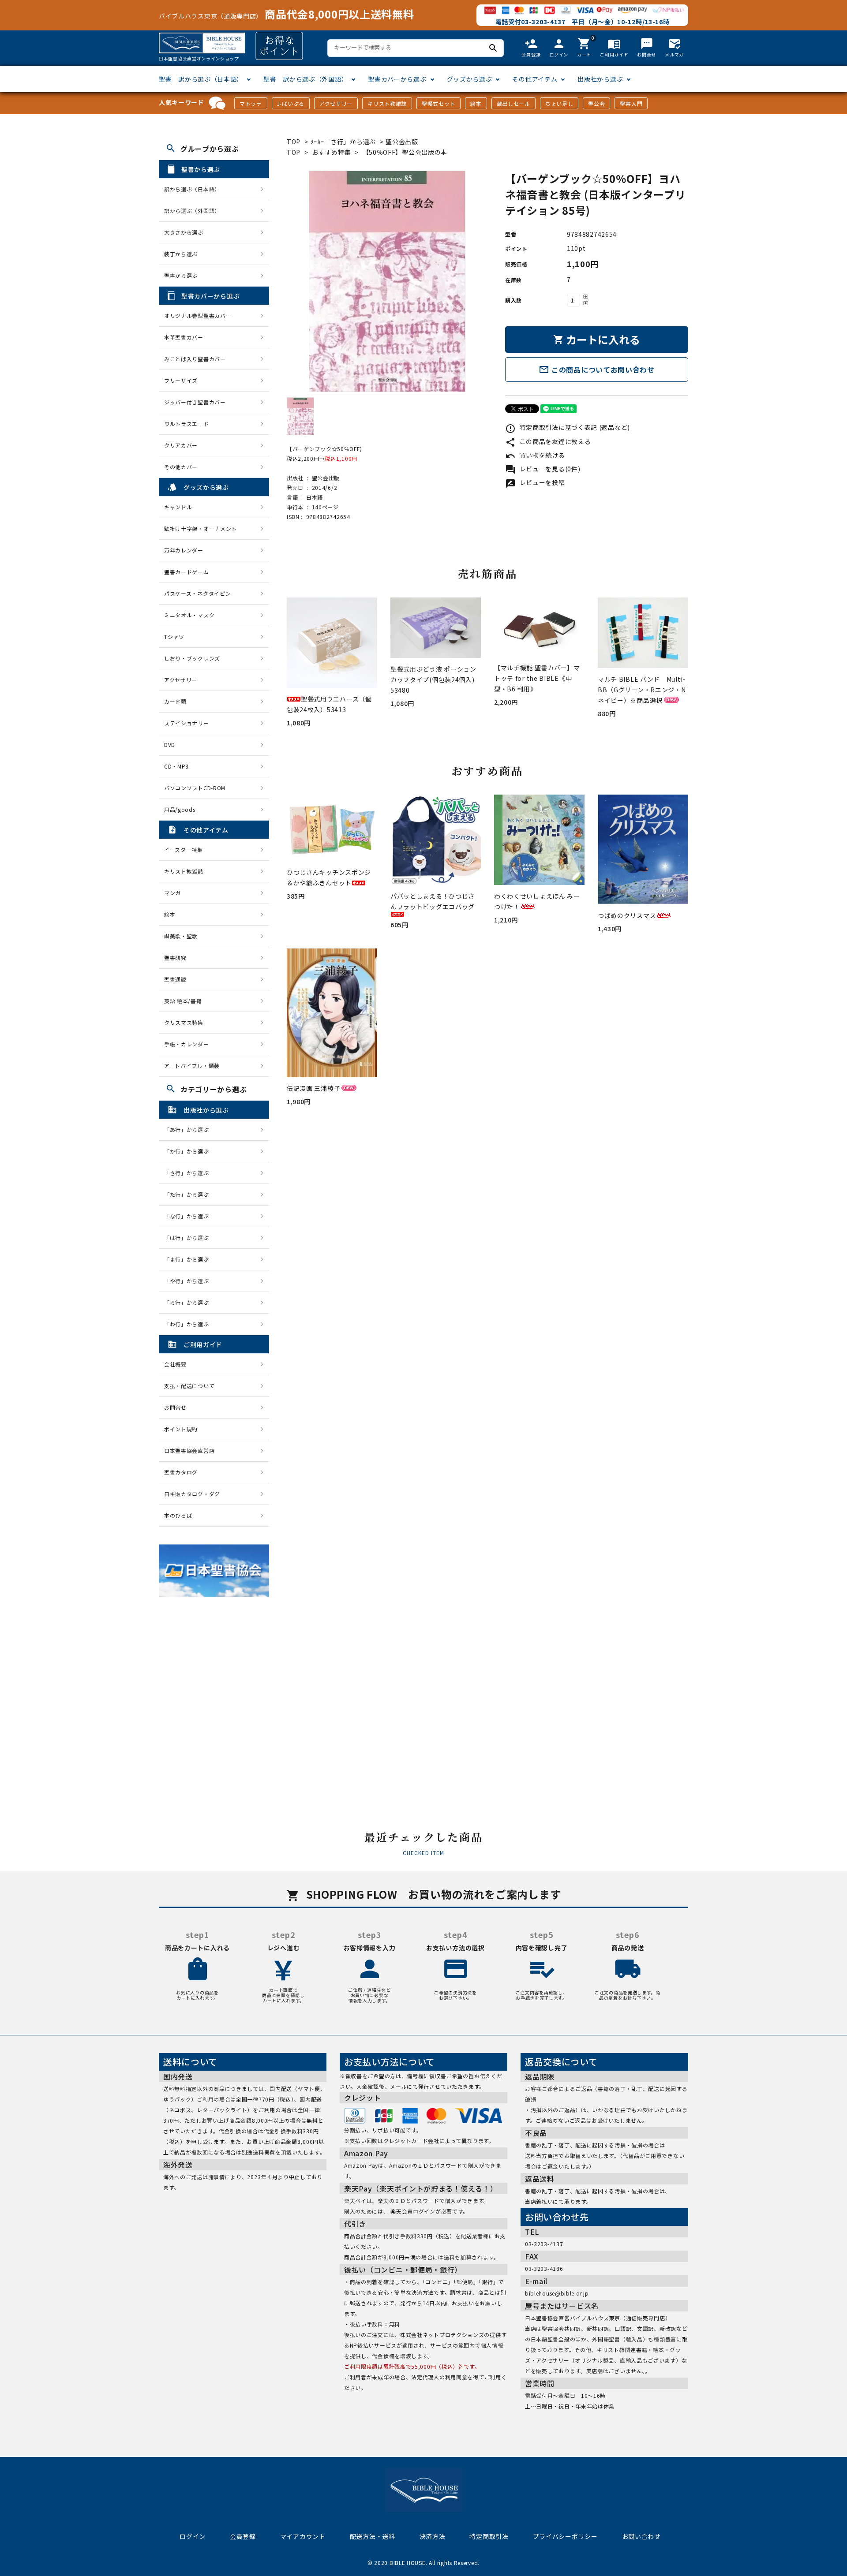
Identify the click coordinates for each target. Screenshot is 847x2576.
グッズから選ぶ (470, 79)
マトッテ (251, 103)
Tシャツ (174, 637)
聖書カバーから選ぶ (397, 79)
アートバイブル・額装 (192, 1066)
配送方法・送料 (373, 2536)
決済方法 (433, 2536)
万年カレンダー (184, 550)
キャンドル (178, 507)
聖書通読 (175, 979)
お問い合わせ (641, 2536)
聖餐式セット (438, 103)
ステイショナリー (187, 723)
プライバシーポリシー (565, 2536)
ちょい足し (559, 103)
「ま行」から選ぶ (189, 1259)
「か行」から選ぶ (189, 1151)
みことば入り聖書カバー (195, 359)
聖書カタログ (181, 1472)
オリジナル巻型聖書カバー (198, 315)
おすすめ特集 (331, 152)
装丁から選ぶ (181, 254)
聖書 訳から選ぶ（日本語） (201, 79)
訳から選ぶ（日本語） (192, 189)
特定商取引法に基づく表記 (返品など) (568, 427)
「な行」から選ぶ (189, 1216)
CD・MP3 (176, 766)
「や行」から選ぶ (189, 1281)
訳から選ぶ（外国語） (192, 211)
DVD (170, 745)
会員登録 (243, 2536)
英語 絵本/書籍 (183, 1001)
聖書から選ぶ (181, 275)
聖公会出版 (402, 142)
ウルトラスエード (187, 424)
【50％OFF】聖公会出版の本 (405, 152)
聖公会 (596, 103)
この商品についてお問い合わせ (597, 370)
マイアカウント (303, 2536)
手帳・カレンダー (187, 1044)
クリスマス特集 (184, 1022)
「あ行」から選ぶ (189, 1129)
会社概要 (175, 1364)
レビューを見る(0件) (543, 469)
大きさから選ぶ (184, 232)
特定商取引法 (489, 2536)
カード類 (175, 701)
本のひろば (178, 1515)
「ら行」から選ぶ (189, 1302)
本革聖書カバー (184, 337)
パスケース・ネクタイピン (197, 593)
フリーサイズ (181, 380)
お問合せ (175, 1407)
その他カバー (181, 467)
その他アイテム (535, 79)
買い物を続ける (535, 455)
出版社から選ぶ (600, 79)
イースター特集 (184, 849)
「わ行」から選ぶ (189, 1324)
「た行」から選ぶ (189, 1194)
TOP (294, 142)
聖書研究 (175, 958)
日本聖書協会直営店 (189, 1450)
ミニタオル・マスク (189, 615)
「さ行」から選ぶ (189, 1173)
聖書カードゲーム (187, 572)
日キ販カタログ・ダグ (192, 1494)
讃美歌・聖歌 (181, 936)
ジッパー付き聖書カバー (195, 402)
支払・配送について (189, 1386)
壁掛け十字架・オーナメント (201, 528)
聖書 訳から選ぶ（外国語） (305, 79)
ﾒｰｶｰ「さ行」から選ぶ (344, 142)
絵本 (476, 103)
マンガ (172, 893)
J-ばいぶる (291, 103)
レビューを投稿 (535, 482)
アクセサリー (336, 103)
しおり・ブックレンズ (192, 658)
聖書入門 (631, 103)
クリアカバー (181, 445)
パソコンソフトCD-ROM (195, 788)
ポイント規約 (181, 1429)
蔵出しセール (513, 103)
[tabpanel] (387, 281)
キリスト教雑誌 (387, 103)
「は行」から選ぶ (189, 1238)
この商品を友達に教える (548, 441)
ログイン (193, 2536)
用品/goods (180, 809)
